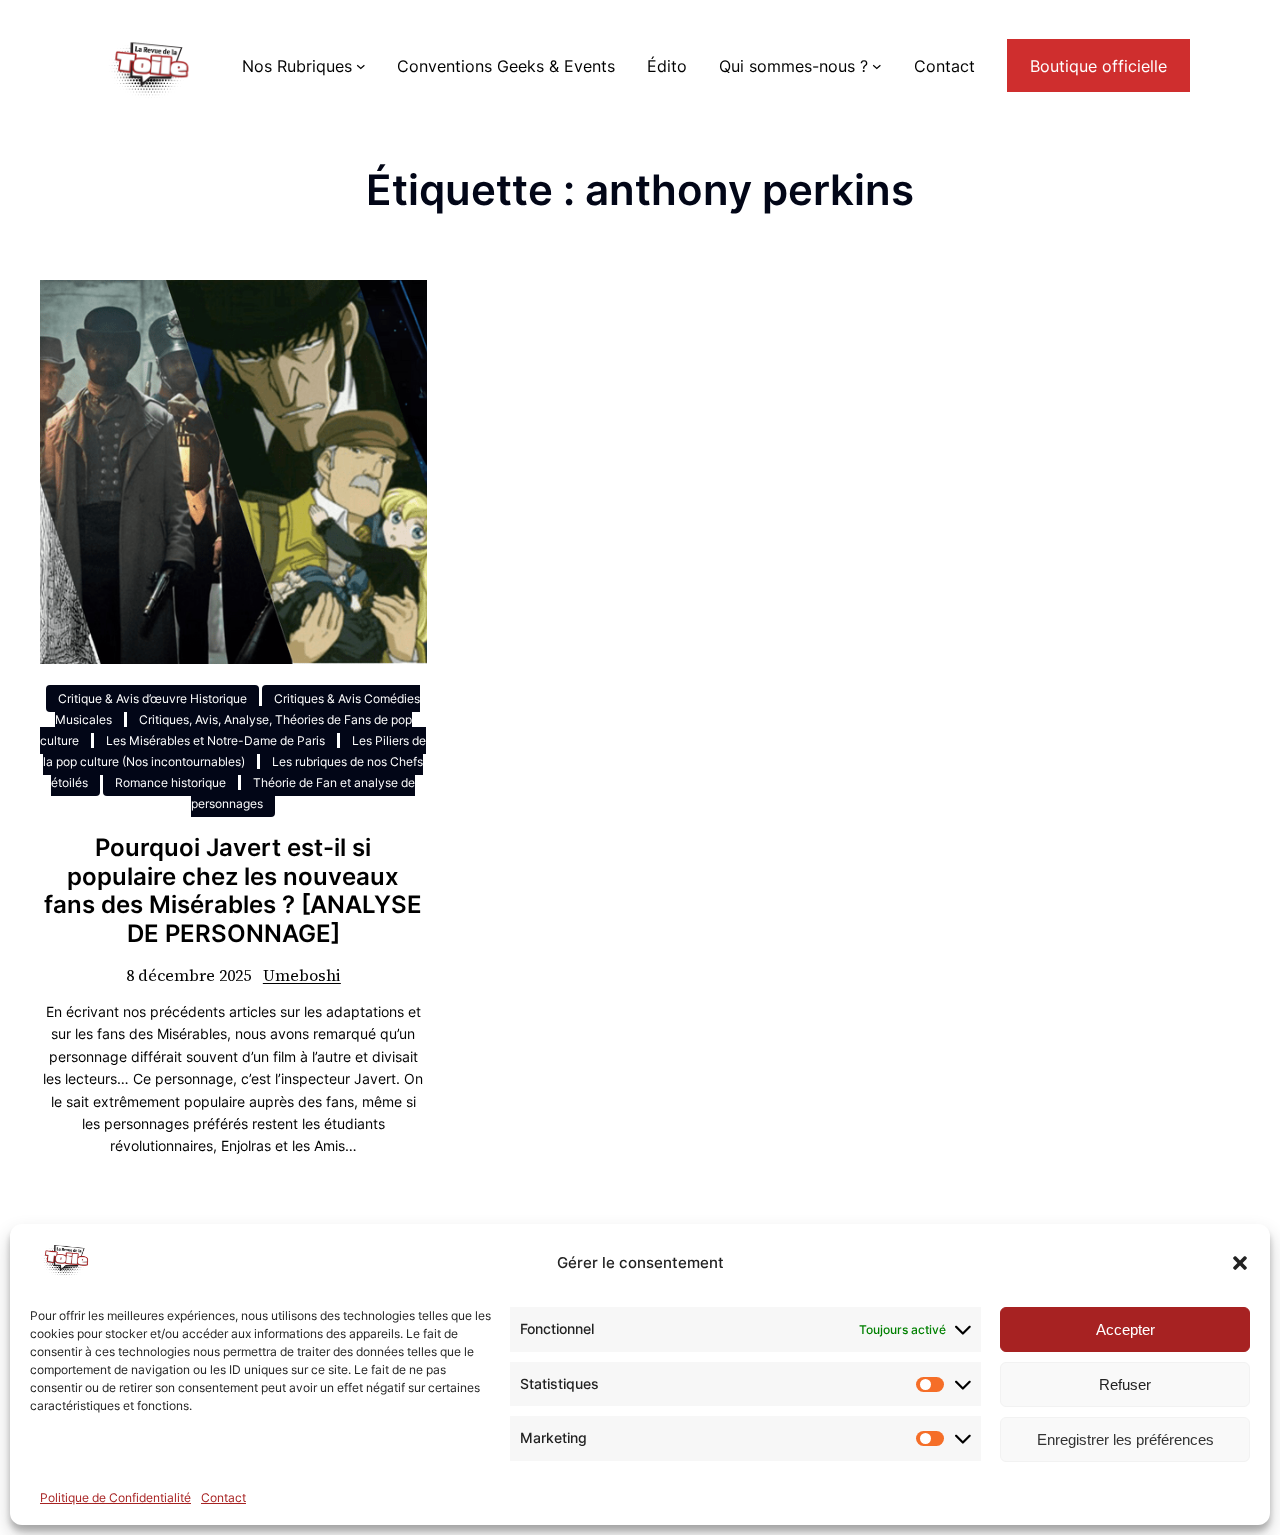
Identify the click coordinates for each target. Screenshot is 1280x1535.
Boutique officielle (1098, 66)
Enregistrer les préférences (1125, 1439)
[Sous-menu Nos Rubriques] (361, 66)
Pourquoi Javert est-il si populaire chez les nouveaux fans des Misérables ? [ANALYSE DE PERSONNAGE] (233, 891)
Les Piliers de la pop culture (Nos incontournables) (234, 751)
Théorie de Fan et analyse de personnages (303, 793)
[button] (1240, 1263)
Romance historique (170, 782)
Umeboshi (302, 975)
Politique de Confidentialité (115, 1497)
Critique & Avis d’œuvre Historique (152, 698)
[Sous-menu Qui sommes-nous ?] (877, 66)
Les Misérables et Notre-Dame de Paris (215, 740)
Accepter (1125, 1329)
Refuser (1125, 1384)
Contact (223, 1497)
